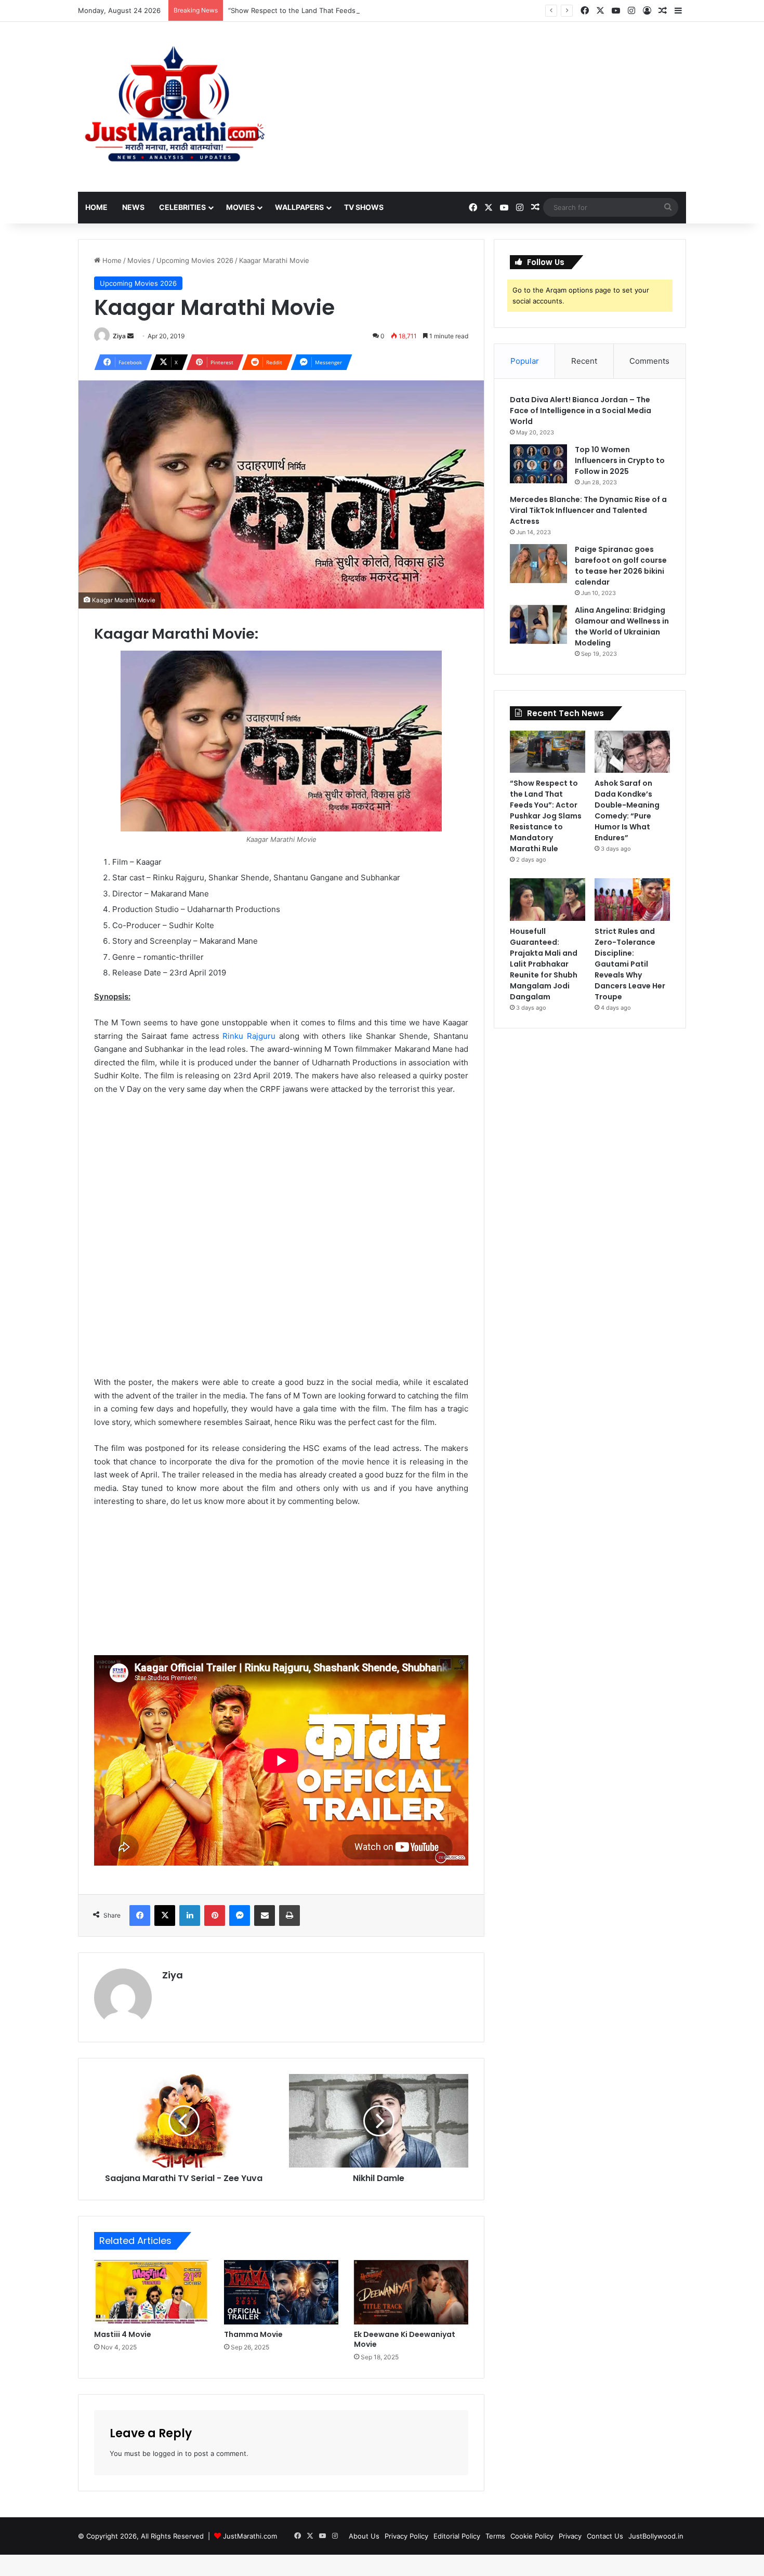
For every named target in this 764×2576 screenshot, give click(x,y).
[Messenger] (240, 1916)
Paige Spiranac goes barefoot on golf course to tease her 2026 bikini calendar (621, 566)
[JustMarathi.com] (174, 107)
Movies (240, 207)
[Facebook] (140, 1916)
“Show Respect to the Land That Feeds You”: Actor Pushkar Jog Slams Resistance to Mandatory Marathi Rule (405, 10)
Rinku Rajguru (249, 1036)
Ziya (119, 336)
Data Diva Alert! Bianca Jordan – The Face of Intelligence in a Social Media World (581, 411)
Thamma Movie (253, 2334)
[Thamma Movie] (281, 2292)
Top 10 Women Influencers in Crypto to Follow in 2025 (620, 460)
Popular (525, 361)
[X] (165, 1916)
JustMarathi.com (250, 2536)
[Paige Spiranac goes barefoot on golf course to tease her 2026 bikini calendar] (538, 564)
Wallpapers (299, 207)
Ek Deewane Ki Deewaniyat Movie (405, 2339)
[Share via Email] (265, 1916)
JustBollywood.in (656, 2536)
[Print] (289, 1916)
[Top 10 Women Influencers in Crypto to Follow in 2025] (538, 464)
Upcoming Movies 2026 (195, 260)
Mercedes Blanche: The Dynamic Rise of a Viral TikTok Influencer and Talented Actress (588, 510)
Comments (649, 361)
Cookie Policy (532, 2536)
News (133, 207)
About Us (364, 2536)
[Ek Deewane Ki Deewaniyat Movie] (411, 2292)
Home (96, 207)
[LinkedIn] (190, 1916)
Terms (495, 2536)
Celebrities (182, 207)
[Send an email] (130, 336)
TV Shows (364, 207)
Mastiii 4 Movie (123, 2334)
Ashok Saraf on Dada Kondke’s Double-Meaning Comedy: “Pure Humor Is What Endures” (627, 810)
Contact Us (605, 2536)
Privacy (570, 2536)
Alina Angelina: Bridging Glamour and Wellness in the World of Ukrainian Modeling (622, 626)
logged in (168, 2453)
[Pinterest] (215, 1916)
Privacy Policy (406, 2536)
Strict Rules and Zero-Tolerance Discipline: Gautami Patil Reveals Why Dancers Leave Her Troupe (630, 964)
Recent (584, 361)
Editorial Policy (457, 2536)
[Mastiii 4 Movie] (151, 2292)
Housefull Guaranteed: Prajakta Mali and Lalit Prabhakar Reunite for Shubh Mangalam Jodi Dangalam (544, 964)
